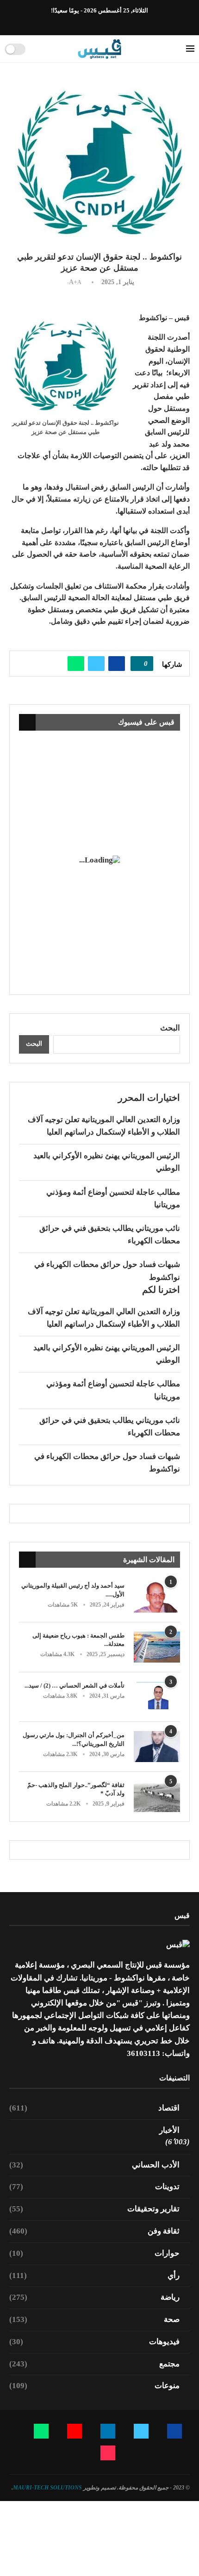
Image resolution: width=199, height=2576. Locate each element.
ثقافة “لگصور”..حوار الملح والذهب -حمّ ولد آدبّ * (76, 1789)
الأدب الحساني (94, 2165)
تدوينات (94, 2187)
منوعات (94, 2386)
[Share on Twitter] (96, 664)
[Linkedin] (105, 23)
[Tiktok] (73, 23)
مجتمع (94, 2364)
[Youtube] (94, 23)
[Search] (36, 49)
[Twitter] (116, 23)
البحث (170, 1028)
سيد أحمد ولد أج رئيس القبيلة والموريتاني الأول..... (73, 1590)
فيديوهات (94, 2342)
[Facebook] (126, 23)
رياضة (94, 2297)
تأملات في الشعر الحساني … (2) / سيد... (75, 1685)
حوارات (94, 2253)
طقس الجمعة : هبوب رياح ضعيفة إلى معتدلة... (78, 1640)
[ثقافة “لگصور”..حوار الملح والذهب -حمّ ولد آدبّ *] (157, 1797)
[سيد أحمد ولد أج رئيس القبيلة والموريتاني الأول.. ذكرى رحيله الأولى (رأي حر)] (157, 1597)
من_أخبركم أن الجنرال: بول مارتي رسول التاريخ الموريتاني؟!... (74, 1739)
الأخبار (169, 2130)
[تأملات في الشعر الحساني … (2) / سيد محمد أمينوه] (157, 1697)
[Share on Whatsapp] (76, 664)
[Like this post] (139, 664)
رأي (94, 2275)
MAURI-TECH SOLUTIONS (47, 2488)
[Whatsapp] (84, 23)
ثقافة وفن (94, 2231)
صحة (94, 2319)
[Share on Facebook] (117, 664)
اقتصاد (94, 2108)
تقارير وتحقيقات (94, 2209)
